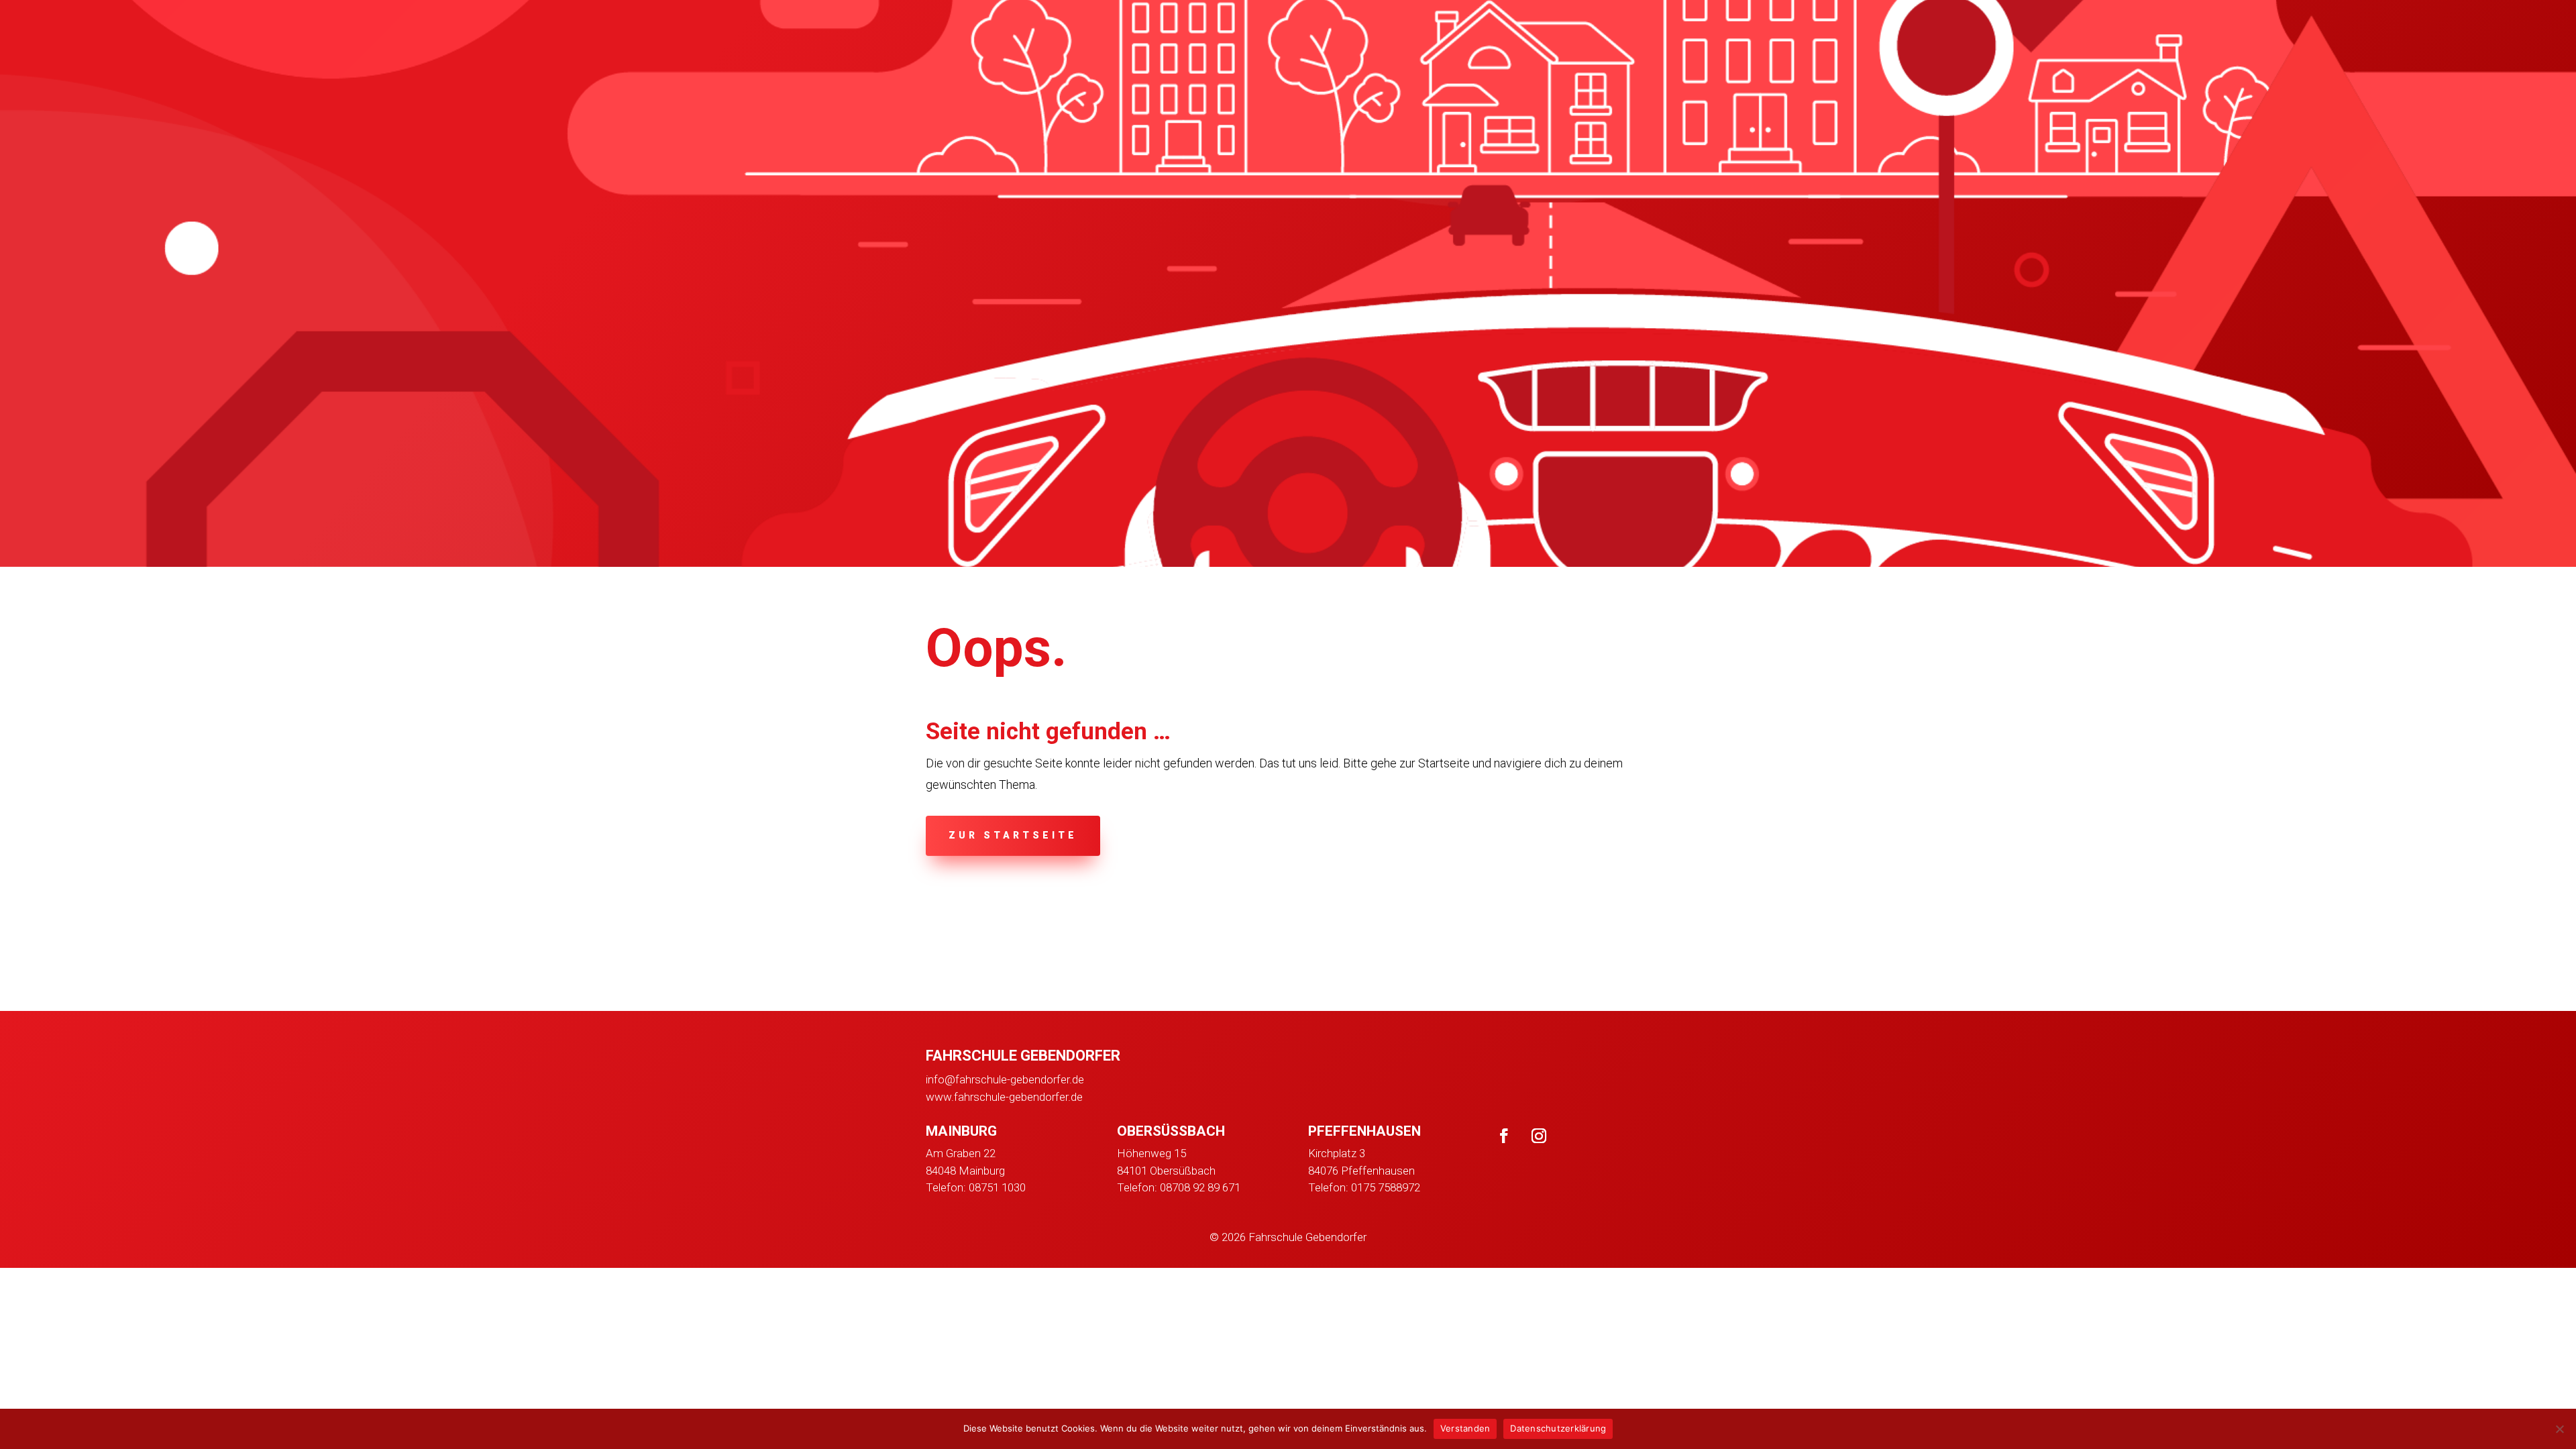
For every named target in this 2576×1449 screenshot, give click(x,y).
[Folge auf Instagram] (1539, 1136)
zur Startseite (1013, 835)
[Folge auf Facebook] (1504, 1136)
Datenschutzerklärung (1558, 1428)
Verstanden (1465, 1428)
